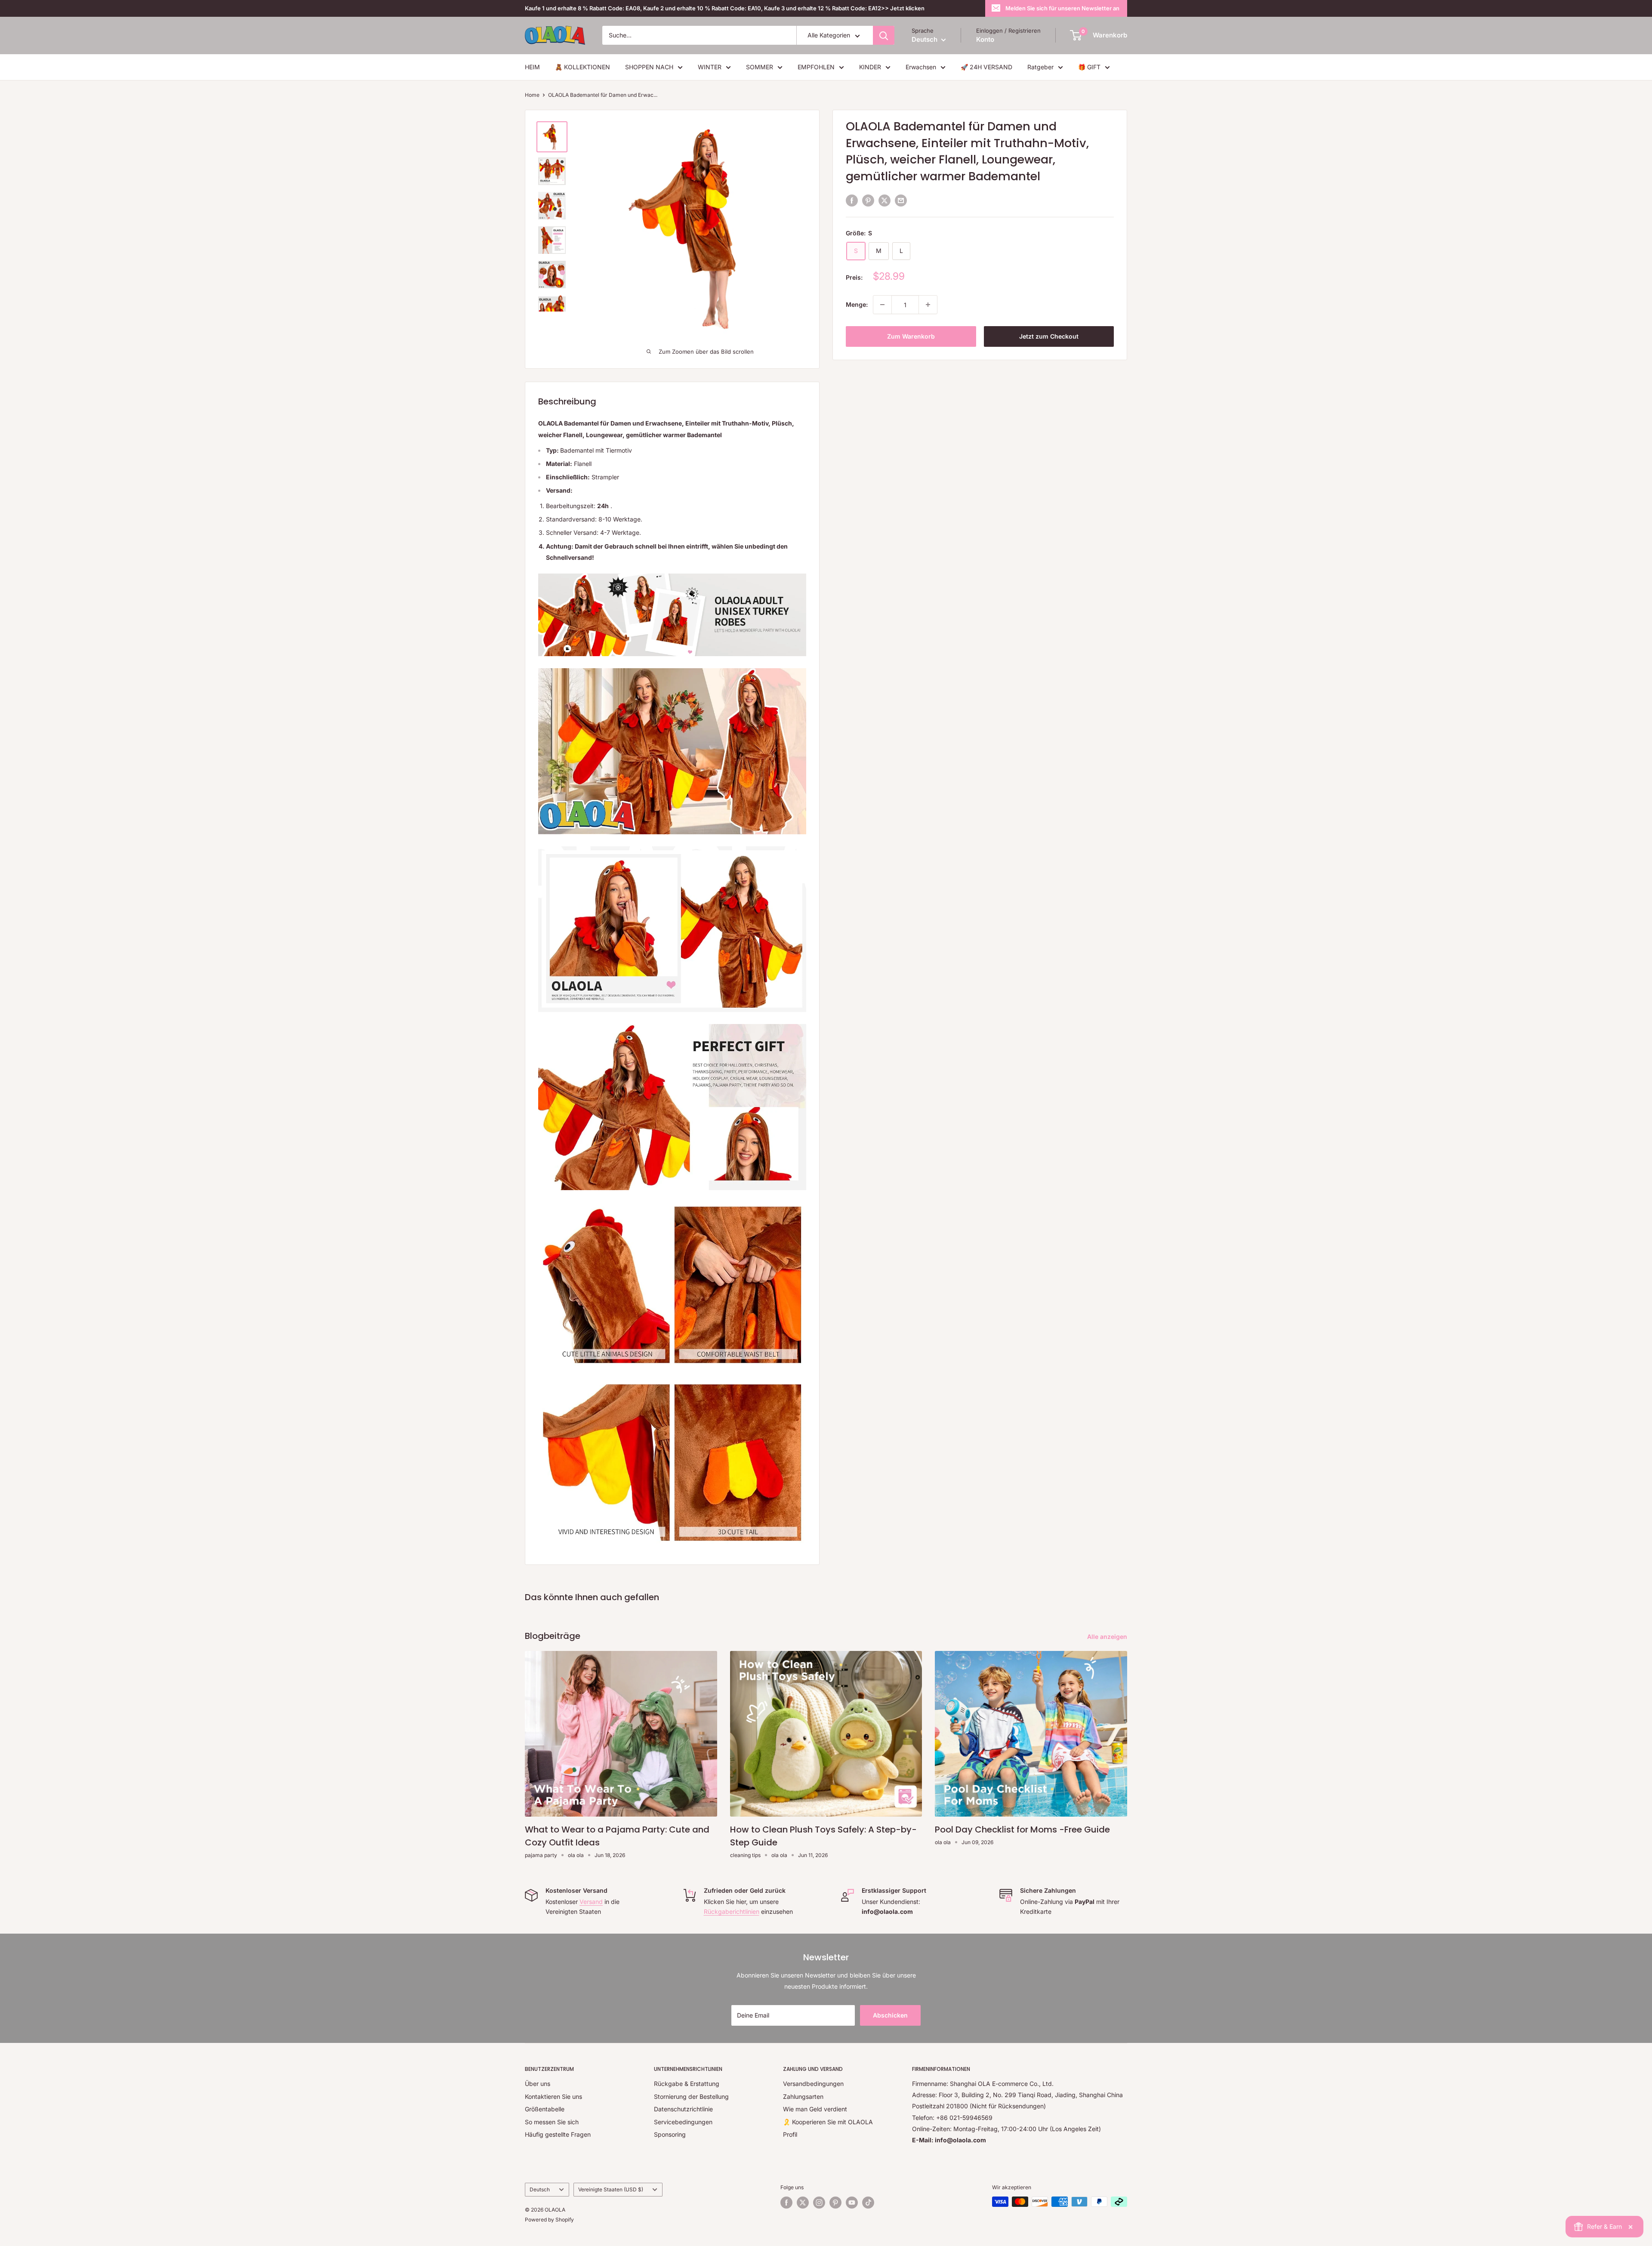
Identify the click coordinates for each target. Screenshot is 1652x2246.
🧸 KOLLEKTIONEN (583, 67)
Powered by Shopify (549, 2220)
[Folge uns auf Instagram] (819, 2203)
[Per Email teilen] (901, 201)
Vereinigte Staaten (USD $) (611, 2189)
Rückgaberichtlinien (732, 1911)
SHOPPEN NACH (649, 67)
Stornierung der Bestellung (691, 2096)
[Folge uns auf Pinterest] (835, 2203)
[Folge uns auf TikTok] (868, 2203)
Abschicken (890, 2015)
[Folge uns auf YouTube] (852, 2203)
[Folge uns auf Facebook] (786, 2203)
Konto (985, 39)
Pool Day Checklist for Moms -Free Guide (1022, 1830)
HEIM (532, 67)
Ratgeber (1040, 67)
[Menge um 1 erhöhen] (928, 305)
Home (532, 95)
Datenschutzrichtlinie (683, 2109)
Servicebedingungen (683, 2122)
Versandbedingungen (813, 2084)
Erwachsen (921, 67)
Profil (790, 2134)
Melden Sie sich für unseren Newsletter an (1062, 8)
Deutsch (540, 2189)
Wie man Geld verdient (815, 2109)
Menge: (857, 304)
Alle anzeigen (1108, 1637)
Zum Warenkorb (911, 336)
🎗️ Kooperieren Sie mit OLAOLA (828, 2122)
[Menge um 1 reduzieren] (882, 305)
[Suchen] (884, 35)
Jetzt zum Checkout (1049, 336)
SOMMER (760, 67)
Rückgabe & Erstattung (687, 2084)
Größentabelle (545, 2109)
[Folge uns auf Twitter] (803, 2203)
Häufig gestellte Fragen (558, 2134)
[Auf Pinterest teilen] (868, 201)
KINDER (870, 67)
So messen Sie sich (552, 2122)
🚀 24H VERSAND (986, 67)
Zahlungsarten (803, 2096)
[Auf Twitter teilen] (885, 201)
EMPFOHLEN (816, 67)
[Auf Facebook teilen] (852, 201)
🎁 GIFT (1089, 67)
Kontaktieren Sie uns (553, 2096)
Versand (591, 1902)
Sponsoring (670, 2134)
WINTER (710, 67)
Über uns (538, 2084)
